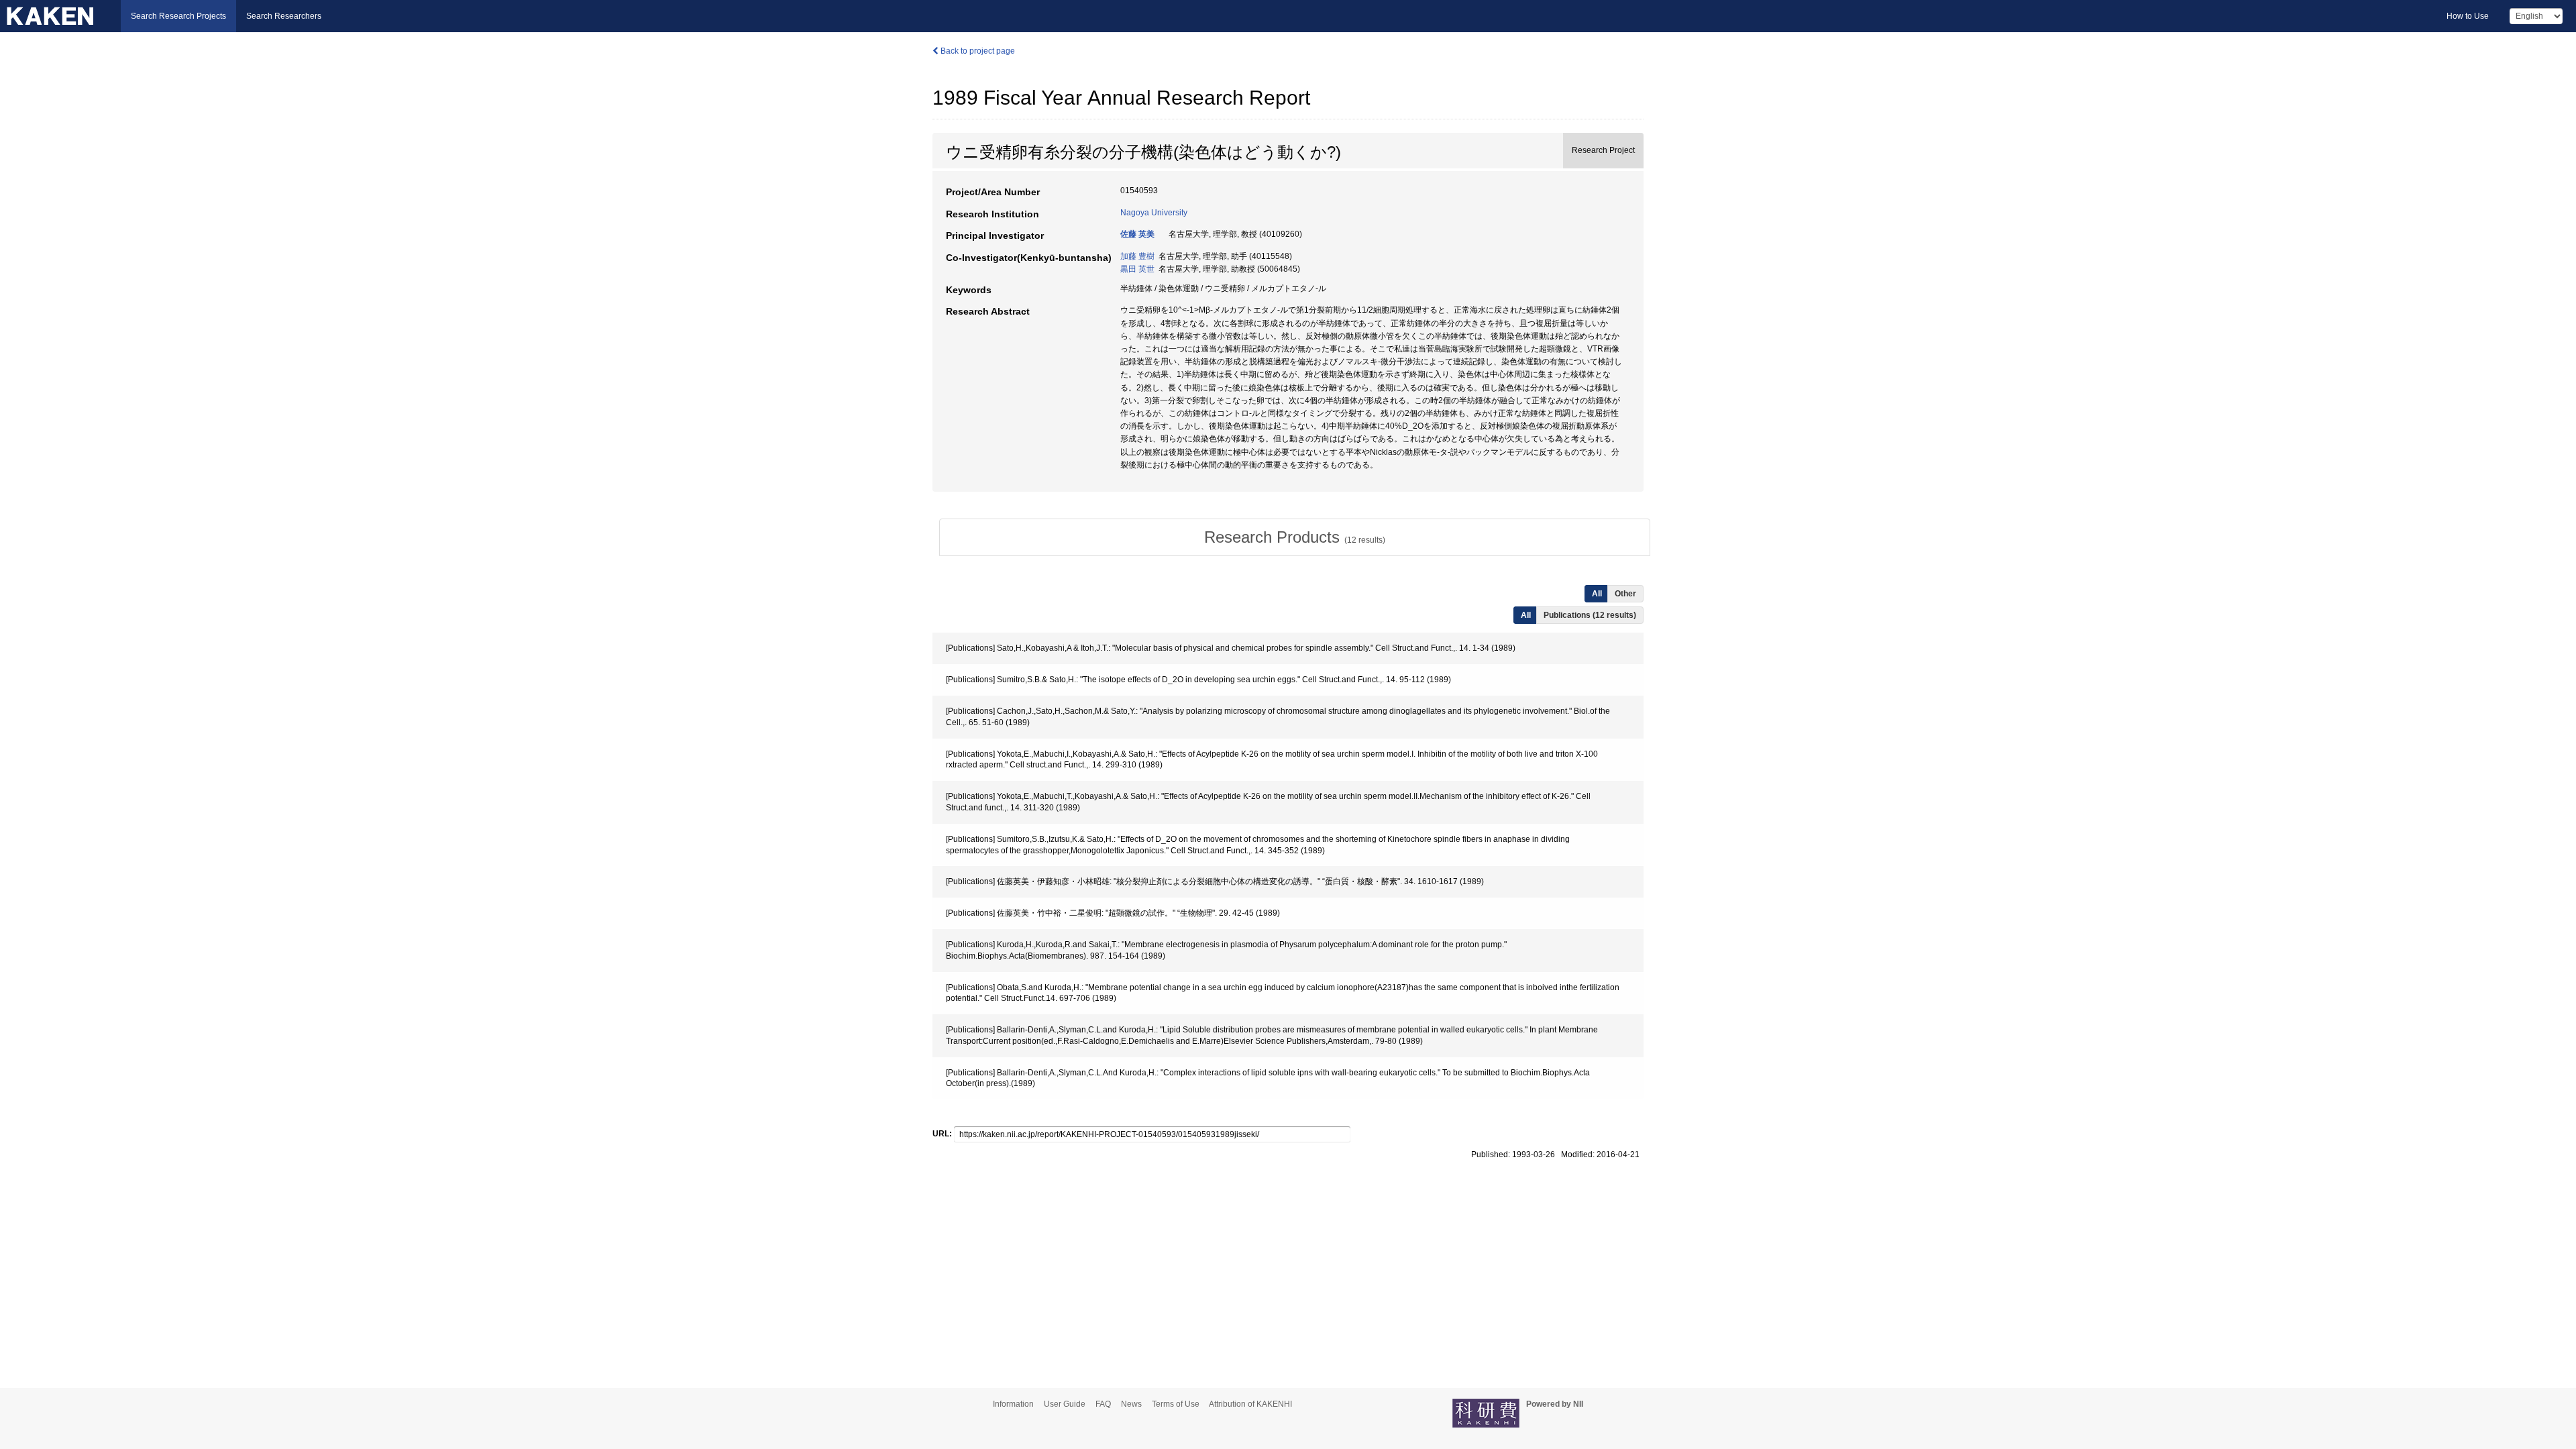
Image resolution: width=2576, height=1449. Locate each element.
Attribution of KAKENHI (1250, 1404)
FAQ (1103, 1404)
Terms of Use (1176, 1404)
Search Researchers (284, 16)
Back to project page (977, 51)
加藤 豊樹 (1137, 256)
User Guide (1065, 1404)
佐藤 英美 (1137, 234)
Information (1013, 1404)
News (1131, 1404)
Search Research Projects (178, 16)
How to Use (2468, 16)
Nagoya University (1154, 213)
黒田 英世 (1137, 269)
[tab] (1295, 537)
